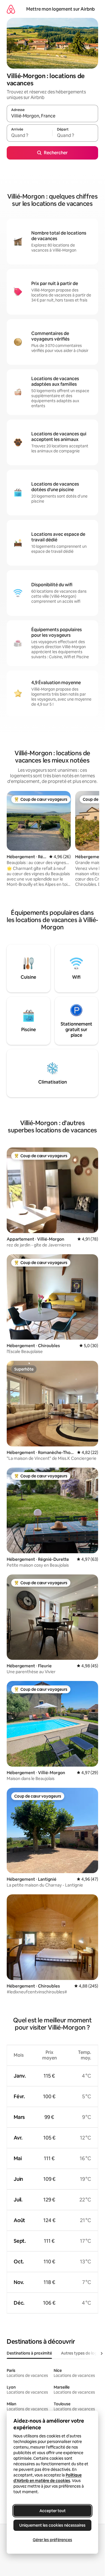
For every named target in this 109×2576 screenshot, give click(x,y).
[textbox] (29, 136)
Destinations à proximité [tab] (29, 2353)
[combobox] (52, 116)
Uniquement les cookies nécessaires (52, 2525)
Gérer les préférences (52, 2540)
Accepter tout (53, 2511)
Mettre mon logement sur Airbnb (61, 9)
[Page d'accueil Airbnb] (11, 9)
